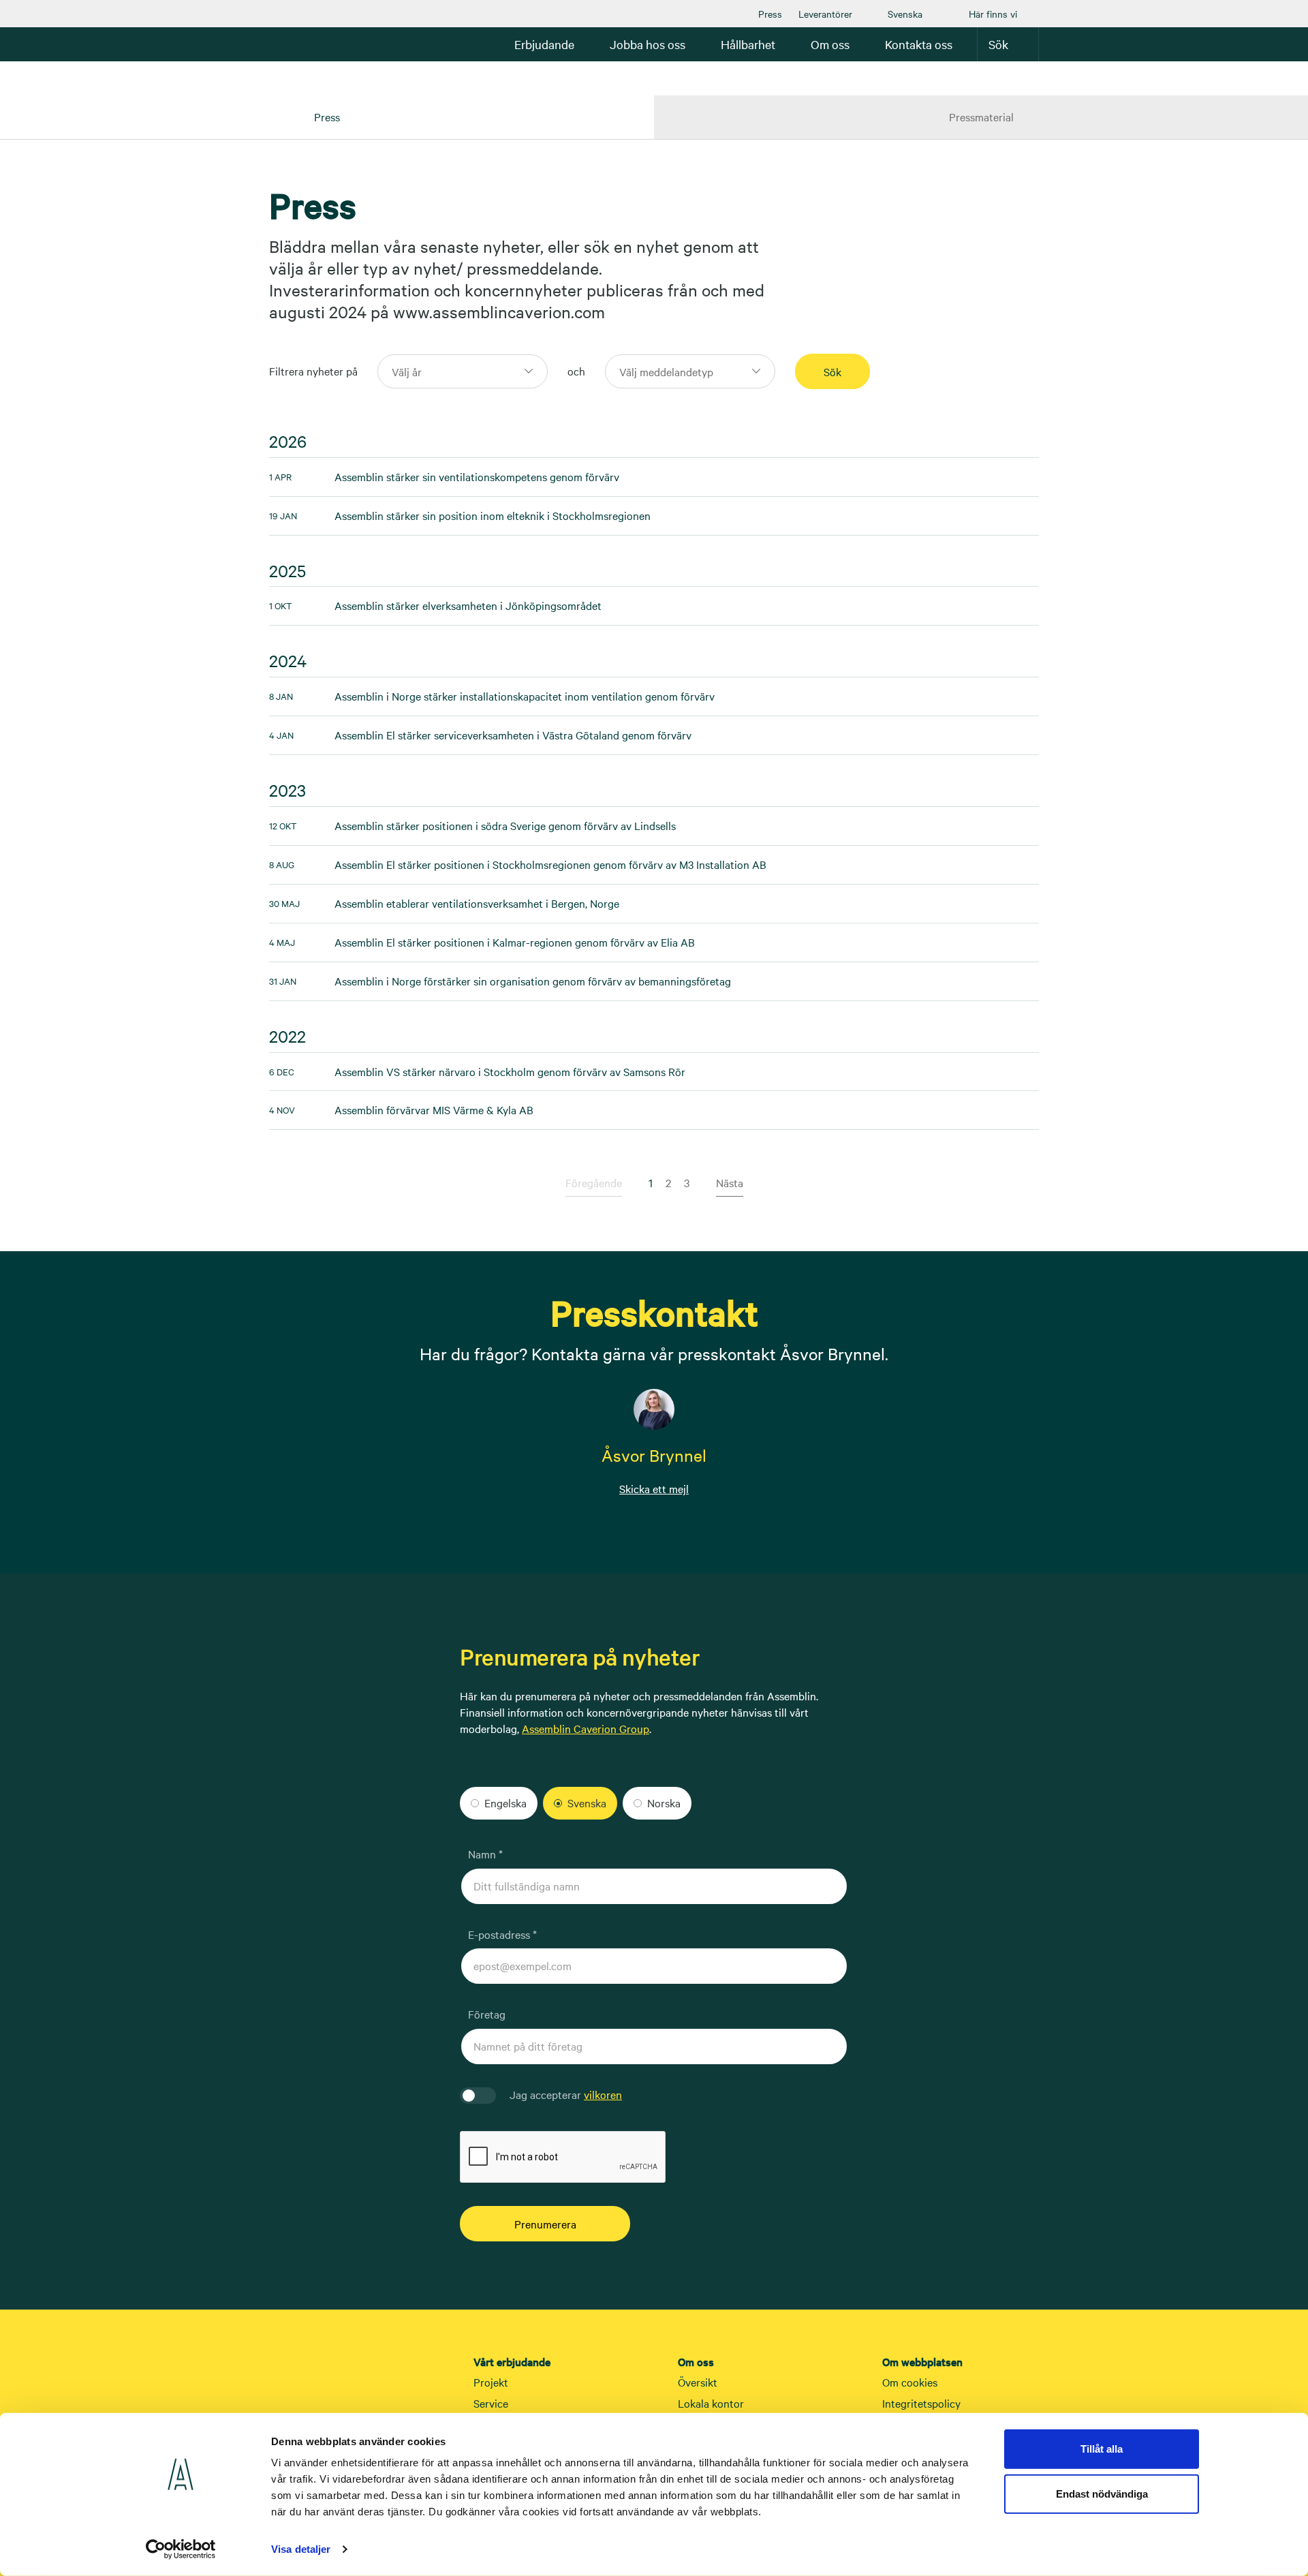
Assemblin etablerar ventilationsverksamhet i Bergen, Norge (444, 903)
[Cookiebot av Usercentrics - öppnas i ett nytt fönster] (181, 2549)
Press (770, 14)
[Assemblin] (310, 44)
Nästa (730, 1182)
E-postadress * (502, 1934)
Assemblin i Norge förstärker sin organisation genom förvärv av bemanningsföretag (500, 981)
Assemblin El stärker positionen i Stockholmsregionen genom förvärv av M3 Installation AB (518, 864)
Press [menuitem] (327, 117)
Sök (998, 44)
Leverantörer (825, 14)
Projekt (491, 2382)
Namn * (485, 1854)
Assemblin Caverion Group (586, 1728)
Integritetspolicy (921, 2403)
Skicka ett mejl (654, 1488)
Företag (487, 2014)
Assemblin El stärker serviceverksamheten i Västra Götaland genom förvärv (480, 735)
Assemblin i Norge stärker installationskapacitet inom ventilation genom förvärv (492, 696)
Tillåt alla (1102, 2449)
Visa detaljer (301, 2549)
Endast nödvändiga (1102, 2493)
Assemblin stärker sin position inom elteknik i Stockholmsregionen (460, 515)
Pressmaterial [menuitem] (981, 117)
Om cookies (910, 2382)
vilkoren (603, 2094)
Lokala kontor (711, 2403)
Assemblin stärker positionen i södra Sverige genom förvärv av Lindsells (472, 825)
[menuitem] (770, 14)
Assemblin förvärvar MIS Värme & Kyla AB (401, 1109)
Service (491, 2403)
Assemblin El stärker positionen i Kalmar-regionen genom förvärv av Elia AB (482, 942)
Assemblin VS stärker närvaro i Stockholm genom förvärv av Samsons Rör (477, 1071)
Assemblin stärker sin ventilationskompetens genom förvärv (444, 476)
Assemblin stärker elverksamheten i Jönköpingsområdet (435, 605)
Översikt (698, 2382)
